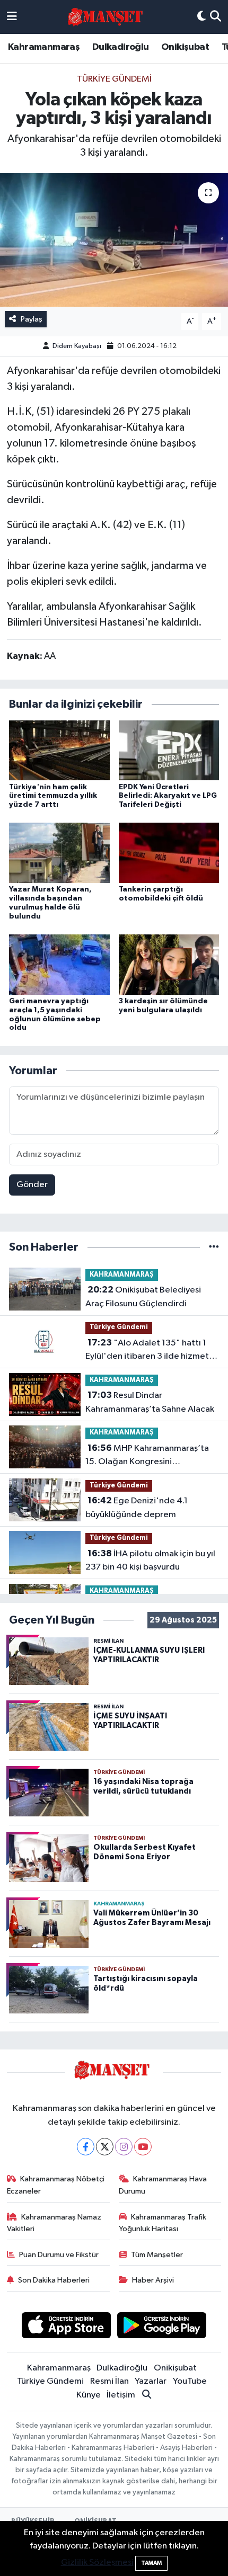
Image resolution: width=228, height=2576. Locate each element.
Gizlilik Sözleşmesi (97, 2562)
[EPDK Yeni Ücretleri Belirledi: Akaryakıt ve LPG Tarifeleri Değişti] (169, 750)
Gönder (32, 1185)
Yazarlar (151, 2381)
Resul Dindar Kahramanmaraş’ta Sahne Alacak (150, 1402)
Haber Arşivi (153, 2280)
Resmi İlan (109, 2381)
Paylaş (32, 319)
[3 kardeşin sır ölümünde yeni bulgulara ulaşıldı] (169, 964)
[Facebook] (86, 2147)
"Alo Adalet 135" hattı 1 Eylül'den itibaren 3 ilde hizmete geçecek (150, 1351)
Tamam (151, 2563)
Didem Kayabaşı (77, 346)
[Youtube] (143, 2147)
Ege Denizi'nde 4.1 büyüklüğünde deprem (137, 1508)
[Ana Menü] (12, 17)
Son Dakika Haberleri (54, 2280)
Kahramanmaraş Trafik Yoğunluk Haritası (163, 2223)
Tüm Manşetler (157, 2255)
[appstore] (66, 2327)
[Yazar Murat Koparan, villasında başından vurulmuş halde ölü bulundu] (59, 853)
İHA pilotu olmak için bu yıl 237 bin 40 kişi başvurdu (150, 1561)
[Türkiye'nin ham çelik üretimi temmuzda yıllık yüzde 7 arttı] (59, 750)
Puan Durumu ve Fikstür (59, 2255)
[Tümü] (214, 1247)
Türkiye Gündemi (114, 79)
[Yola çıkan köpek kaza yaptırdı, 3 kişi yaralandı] (114, 240)
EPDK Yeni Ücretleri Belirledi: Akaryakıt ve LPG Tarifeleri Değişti (168, 796)
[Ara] (216, 17)
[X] (105, 2147)
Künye (89, 2395)
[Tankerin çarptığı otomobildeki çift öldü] (169, 853)
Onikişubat (185, 47)
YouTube (190, 2381)
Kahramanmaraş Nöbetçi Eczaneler (56, 2185)
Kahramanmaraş (44, 47)
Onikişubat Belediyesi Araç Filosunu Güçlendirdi (143, 1297)
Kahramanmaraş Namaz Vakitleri (54, 2223)
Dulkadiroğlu (121, 47)
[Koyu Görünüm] (201, 17)
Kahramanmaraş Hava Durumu (163, 2185)
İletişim (121, 2395)
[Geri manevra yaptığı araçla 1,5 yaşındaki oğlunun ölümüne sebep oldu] (59, 964)
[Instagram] (124, 2147)
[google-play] (162, 2327)
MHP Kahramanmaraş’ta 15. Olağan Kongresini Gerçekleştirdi (147, 1456)
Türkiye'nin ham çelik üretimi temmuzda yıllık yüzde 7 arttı (53, 796)
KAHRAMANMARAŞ (122, 1275)
